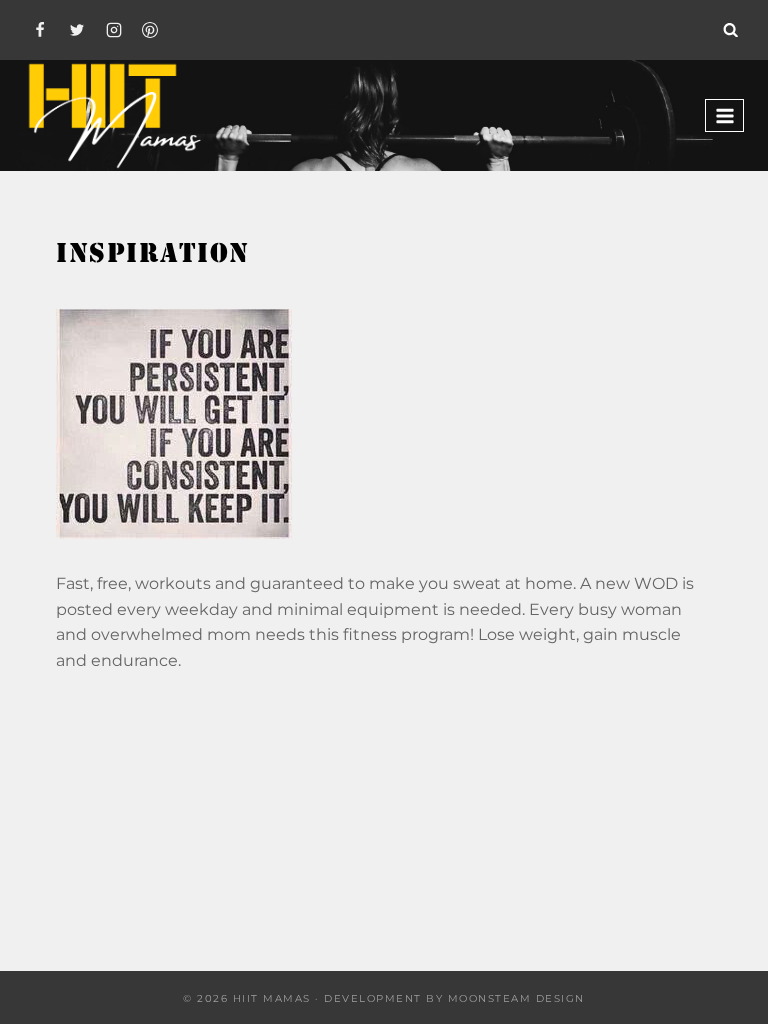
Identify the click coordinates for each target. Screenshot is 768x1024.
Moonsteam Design (516, 998)
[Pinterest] (150, 30)
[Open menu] (724, 115)
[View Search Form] (731, 30)
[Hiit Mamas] (114, 115)
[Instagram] (114, 30)
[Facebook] (40, 30)
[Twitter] (77, 30)
